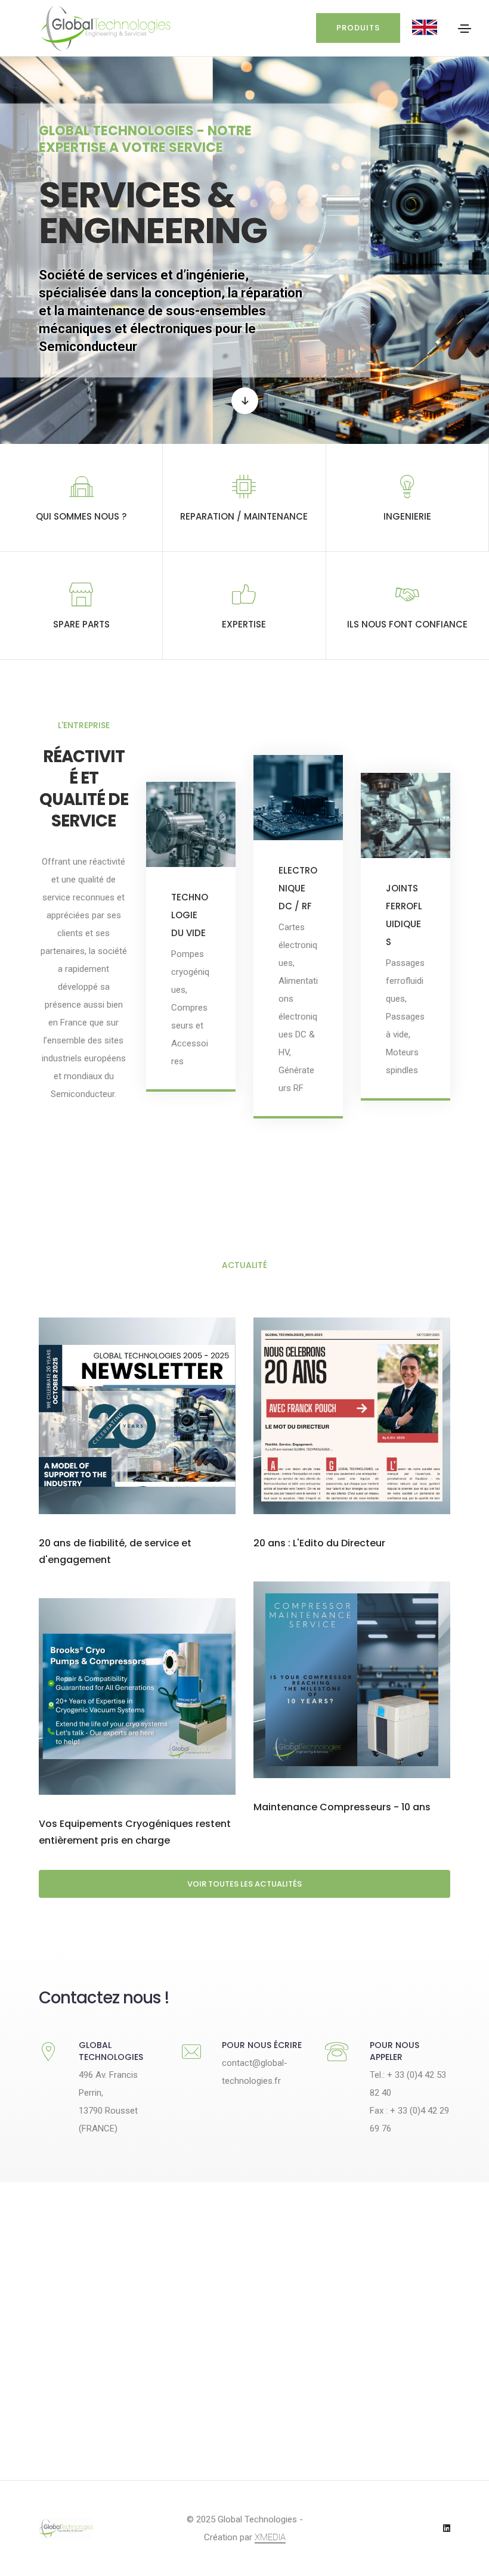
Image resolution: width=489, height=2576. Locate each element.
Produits (358, 28)
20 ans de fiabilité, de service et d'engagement (115, 1551)
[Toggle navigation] (465, 29)
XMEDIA (270, 2537)
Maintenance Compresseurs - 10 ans (342, 1807)
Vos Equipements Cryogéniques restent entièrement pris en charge (135, 1832)
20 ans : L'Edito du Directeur (319, 1543)
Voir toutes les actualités (244, 1884)
